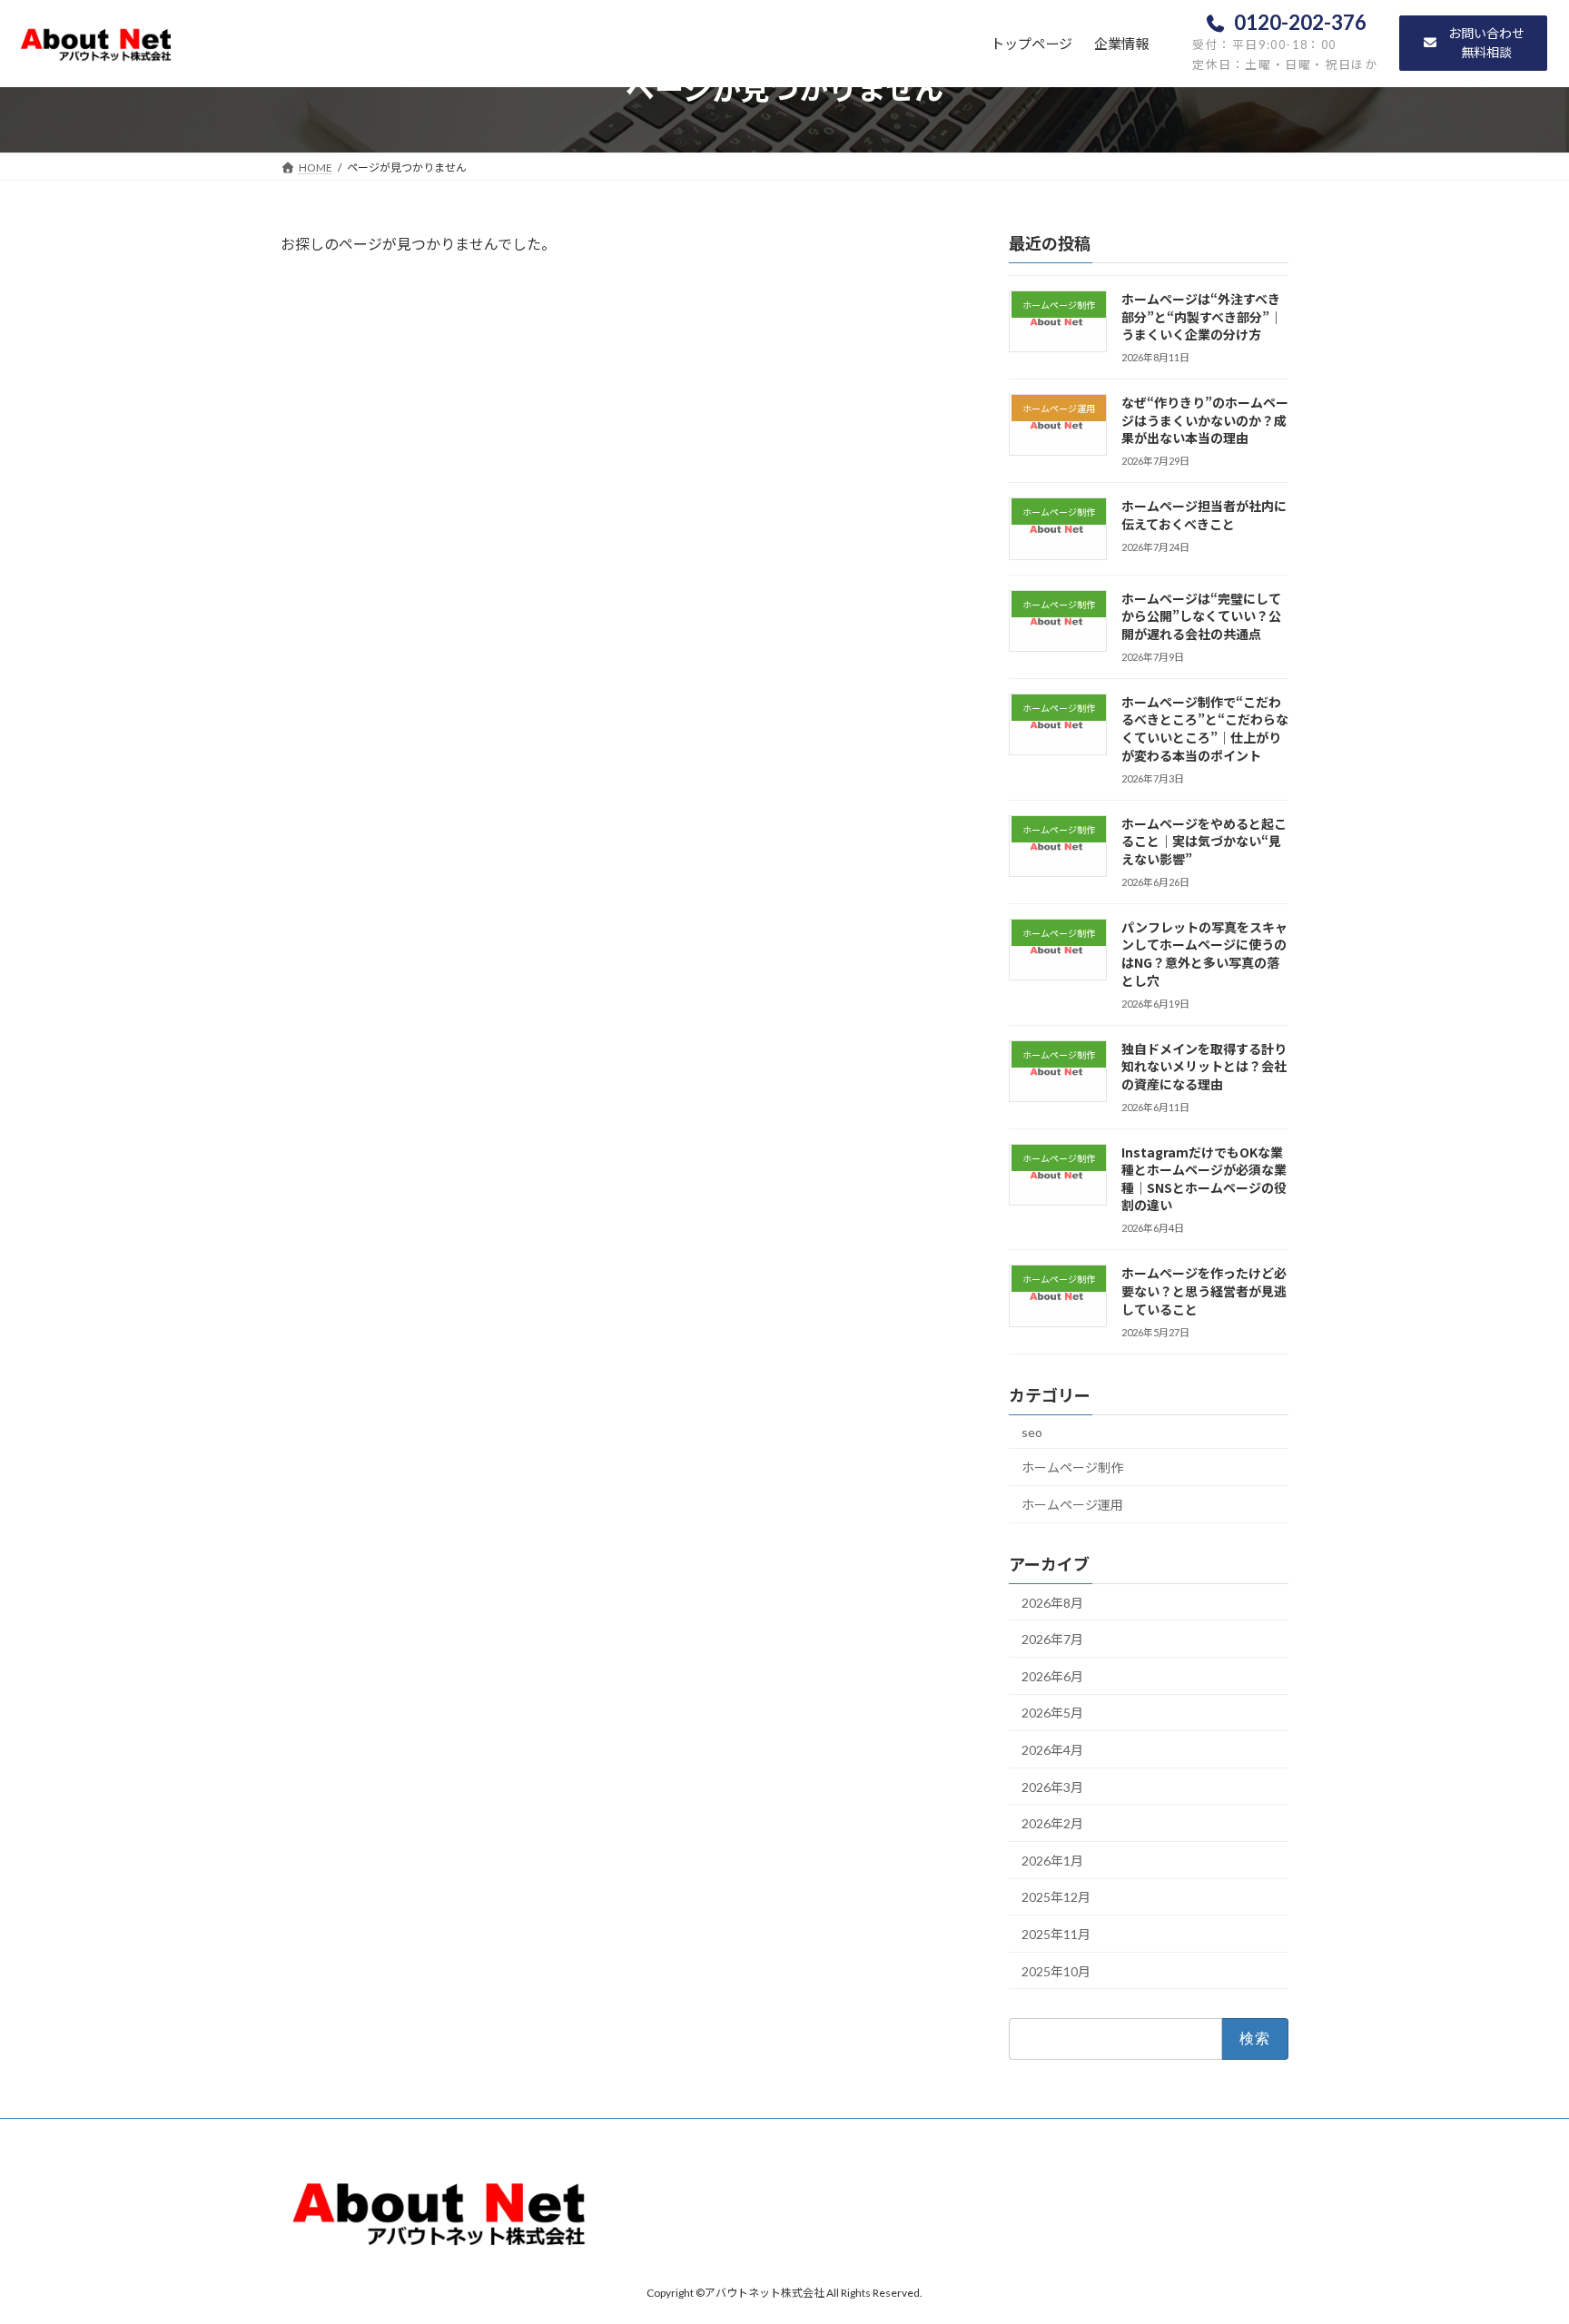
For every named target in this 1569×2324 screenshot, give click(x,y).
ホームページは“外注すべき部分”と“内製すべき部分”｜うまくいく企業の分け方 (1202, 316)
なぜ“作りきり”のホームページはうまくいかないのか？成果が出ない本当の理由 (1205, 420)
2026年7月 (1052, 1639)
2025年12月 (1056, 1897)
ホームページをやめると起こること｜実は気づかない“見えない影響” (1204, 841)
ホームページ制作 (1072, 1467)
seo (1032, 1432)
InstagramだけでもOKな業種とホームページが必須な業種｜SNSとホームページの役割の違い (1204, 1179)
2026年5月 (1052, 1713)
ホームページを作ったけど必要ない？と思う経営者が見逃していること (1204, 1290)
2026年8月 (1052, 1603)
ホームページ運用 (1072, 1505)
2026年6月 (1052, 1676)
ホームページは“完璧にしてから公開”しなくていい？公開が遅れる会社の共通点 (1201, 616)
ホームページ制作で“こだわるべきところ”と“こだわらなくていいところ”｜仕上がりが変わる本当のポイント (1205, 729)
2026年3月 (1052, 1787)
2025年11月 (1056, 1934)
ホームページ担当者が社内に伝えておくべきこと (1204, 515)
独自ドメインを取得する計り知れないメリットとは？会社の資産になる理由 (1204, 1066)
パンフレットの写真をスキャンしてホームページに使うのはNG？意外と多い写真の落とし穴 (1204, 954)
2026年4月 (1052, 1750)
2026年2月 (1052, 1823)
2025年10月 (1056, 1971)
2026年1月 (1052, 1861)
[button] (1473, 43)
